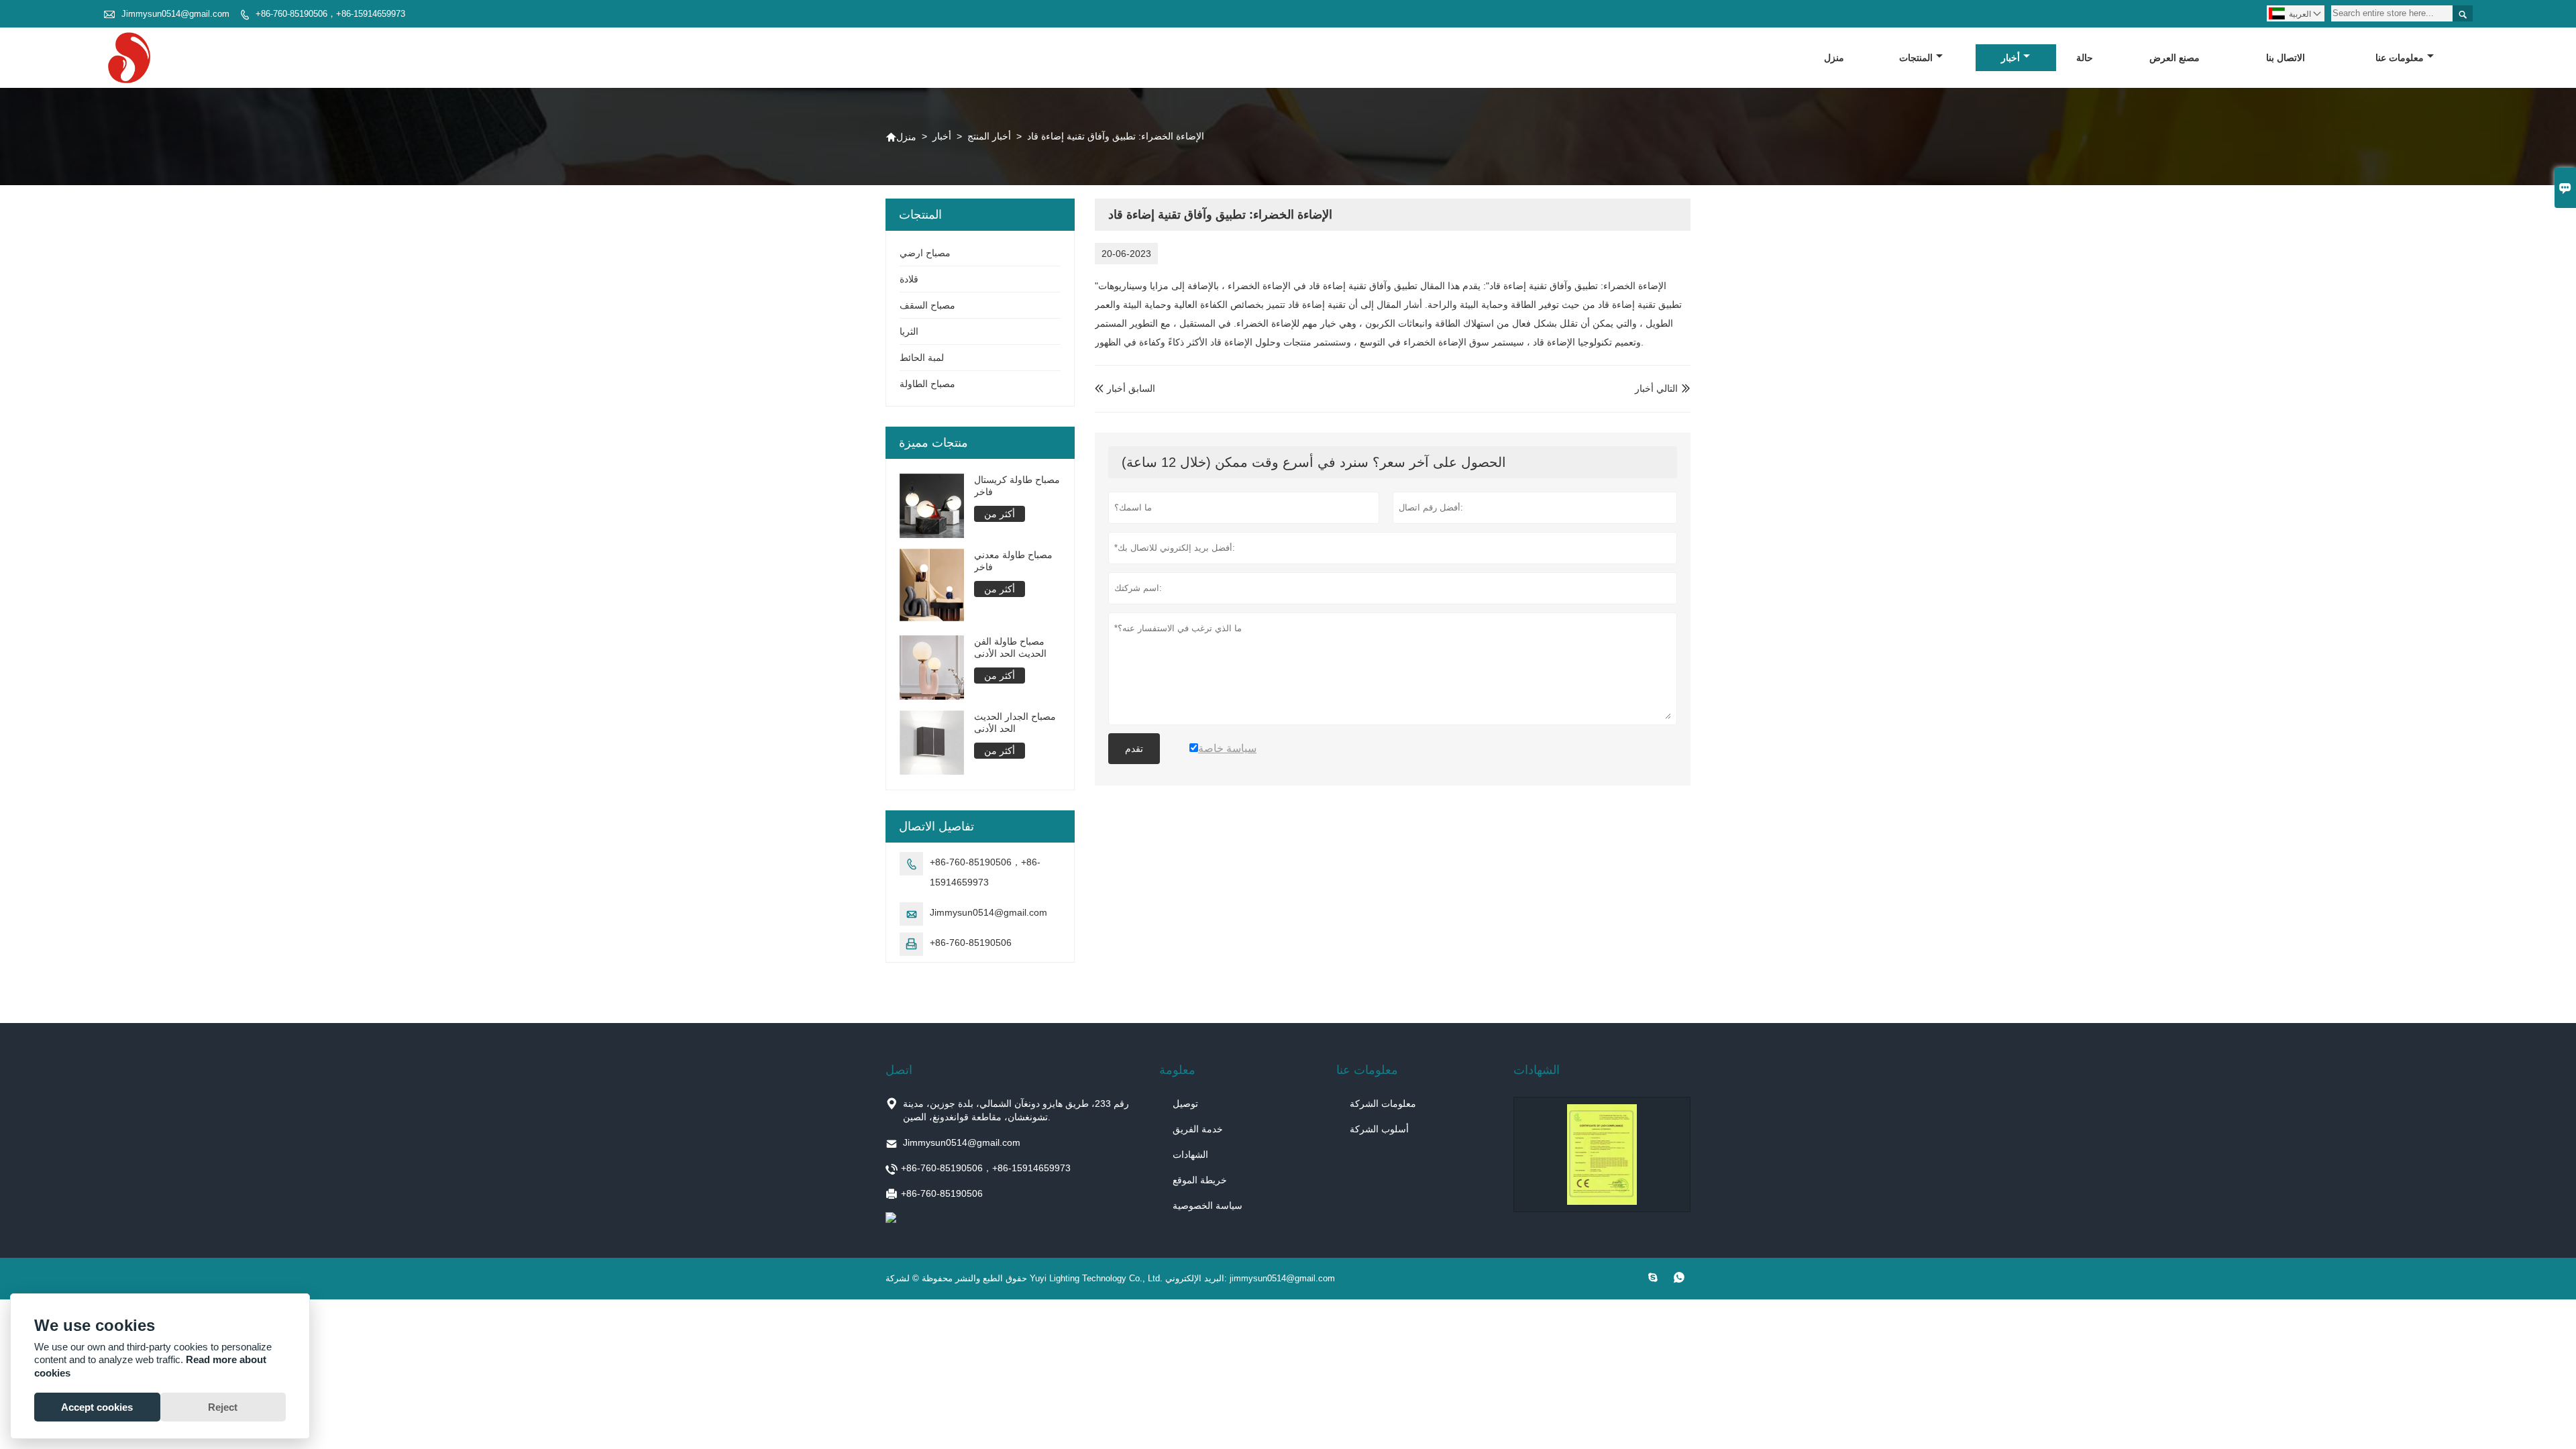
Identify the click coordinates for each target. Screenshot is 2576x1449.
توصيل (1185, 1104)
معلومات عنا (2400, 58)
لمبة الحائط (922, 358)
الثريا (909, 331)
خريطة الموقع (1200, 1180)
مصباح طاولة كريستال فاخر (1017, 486)
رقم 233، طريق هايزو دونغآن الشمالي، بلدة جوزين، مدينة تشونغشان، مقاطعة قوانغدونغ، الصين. (1016, 1110)
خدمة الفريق (1198, 1129)
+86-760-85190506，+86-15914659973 (330, 14)
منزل (1834, 58)
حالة (2085, 58)
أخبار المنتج (989, 136)
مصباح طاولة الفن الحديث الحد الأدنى (1010, 647)
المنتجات (1916, 58)
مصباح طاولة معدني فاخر (1013, 561)
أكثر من (1000, 514)
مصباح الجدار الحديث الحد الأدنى (1015, 722)
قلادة (909, 279)
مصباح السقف (927, 305)
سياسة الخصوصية (1207, 1205)
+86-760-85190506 (971, 943)
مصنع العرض (2175, 58)
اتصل (899, 1070)
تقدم (1134, 749)
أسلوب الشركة (1379, 1129)
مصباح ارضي (925, 253)
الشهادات (1190, 1155)
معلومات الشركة (1383, 1104)
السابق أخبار (1125, 388)
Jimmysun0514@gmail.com (175, 14)
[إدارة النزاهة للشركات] (1602, 1155)
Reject (223, 1407)
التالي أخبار (1656, 388)
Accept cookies (97, 1407)
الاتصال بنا (2286, 58)
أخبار (2010, 58)
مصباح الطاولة (927, 384)
